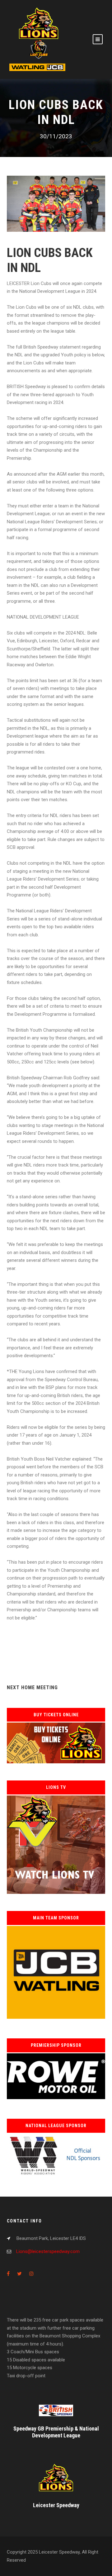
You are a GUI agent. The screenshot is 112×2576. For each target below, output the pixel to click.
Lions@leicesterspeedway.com (48, 2251)
